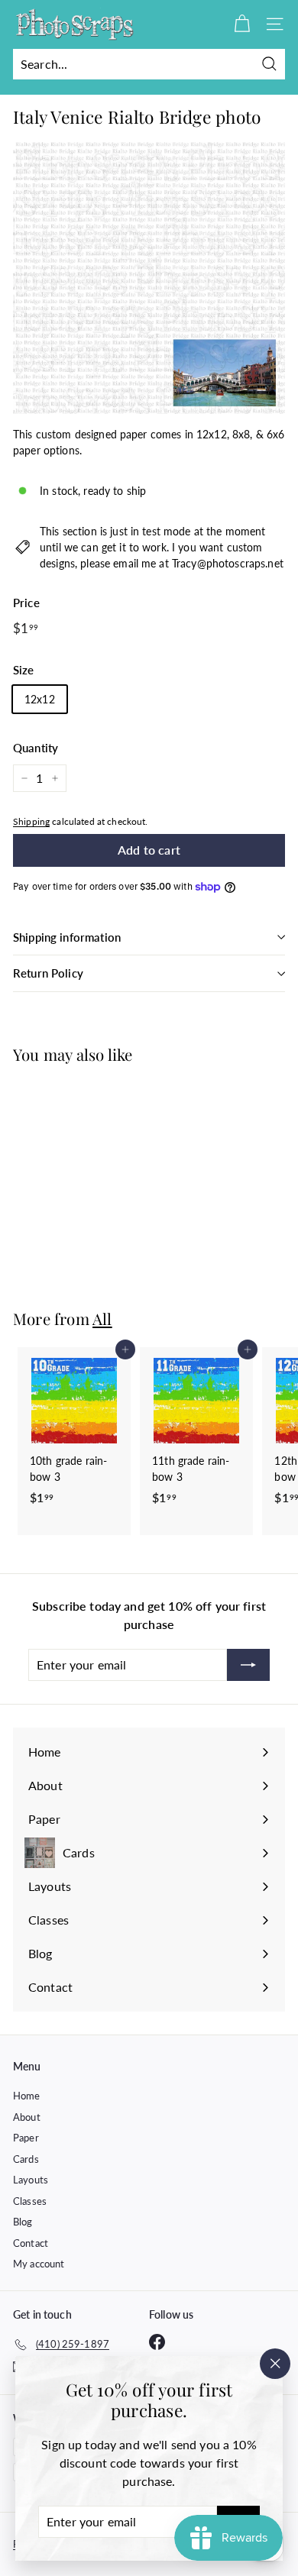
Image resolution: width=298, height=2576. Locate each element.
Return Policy (48, 973)
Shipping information (67, 937)
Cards (26, 2159)
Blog (23, 2222)
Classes (30, 2201)
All (102, 1319)
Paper (26, 2138)
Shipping (31, 821)
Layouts (31, 2180)
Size (24, 670)
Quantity (36, 748)
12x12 (40, 699)
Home (27, 2096)
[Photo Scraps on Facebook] (157, 2342)
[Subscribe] (248, 1665)
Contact (31, 2243)
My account (39, 2264)
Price (26, 603)
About (27, 2117)
